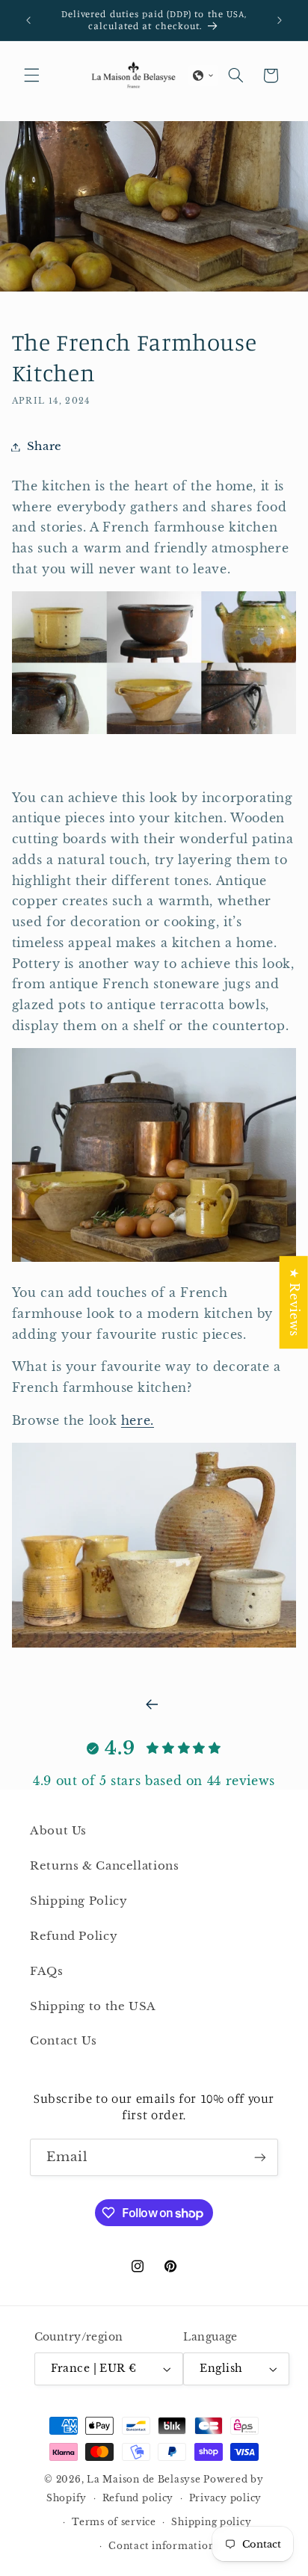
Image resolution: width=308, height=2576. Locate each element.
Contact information (161, 2546)
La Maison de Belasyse (144, 2480)
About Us (58, 1831)
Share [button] (44, 446)
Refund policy (138, 2498)
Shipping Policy (78, 1901)
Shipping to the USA (93, 2006)
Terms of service (114, 2522)
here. (138, 1421)
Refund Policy (74, 1936)
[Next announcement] (280, 20)
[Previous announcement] (28, 20)
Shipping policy (211, 2522)
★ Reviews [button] (294, 1302)
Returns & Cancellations (105, 1866)
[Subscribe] (260, 2157)
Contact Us (63, 2041)
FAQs (47, 1971)
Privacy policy (225, 2498)
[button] (31, 76)
